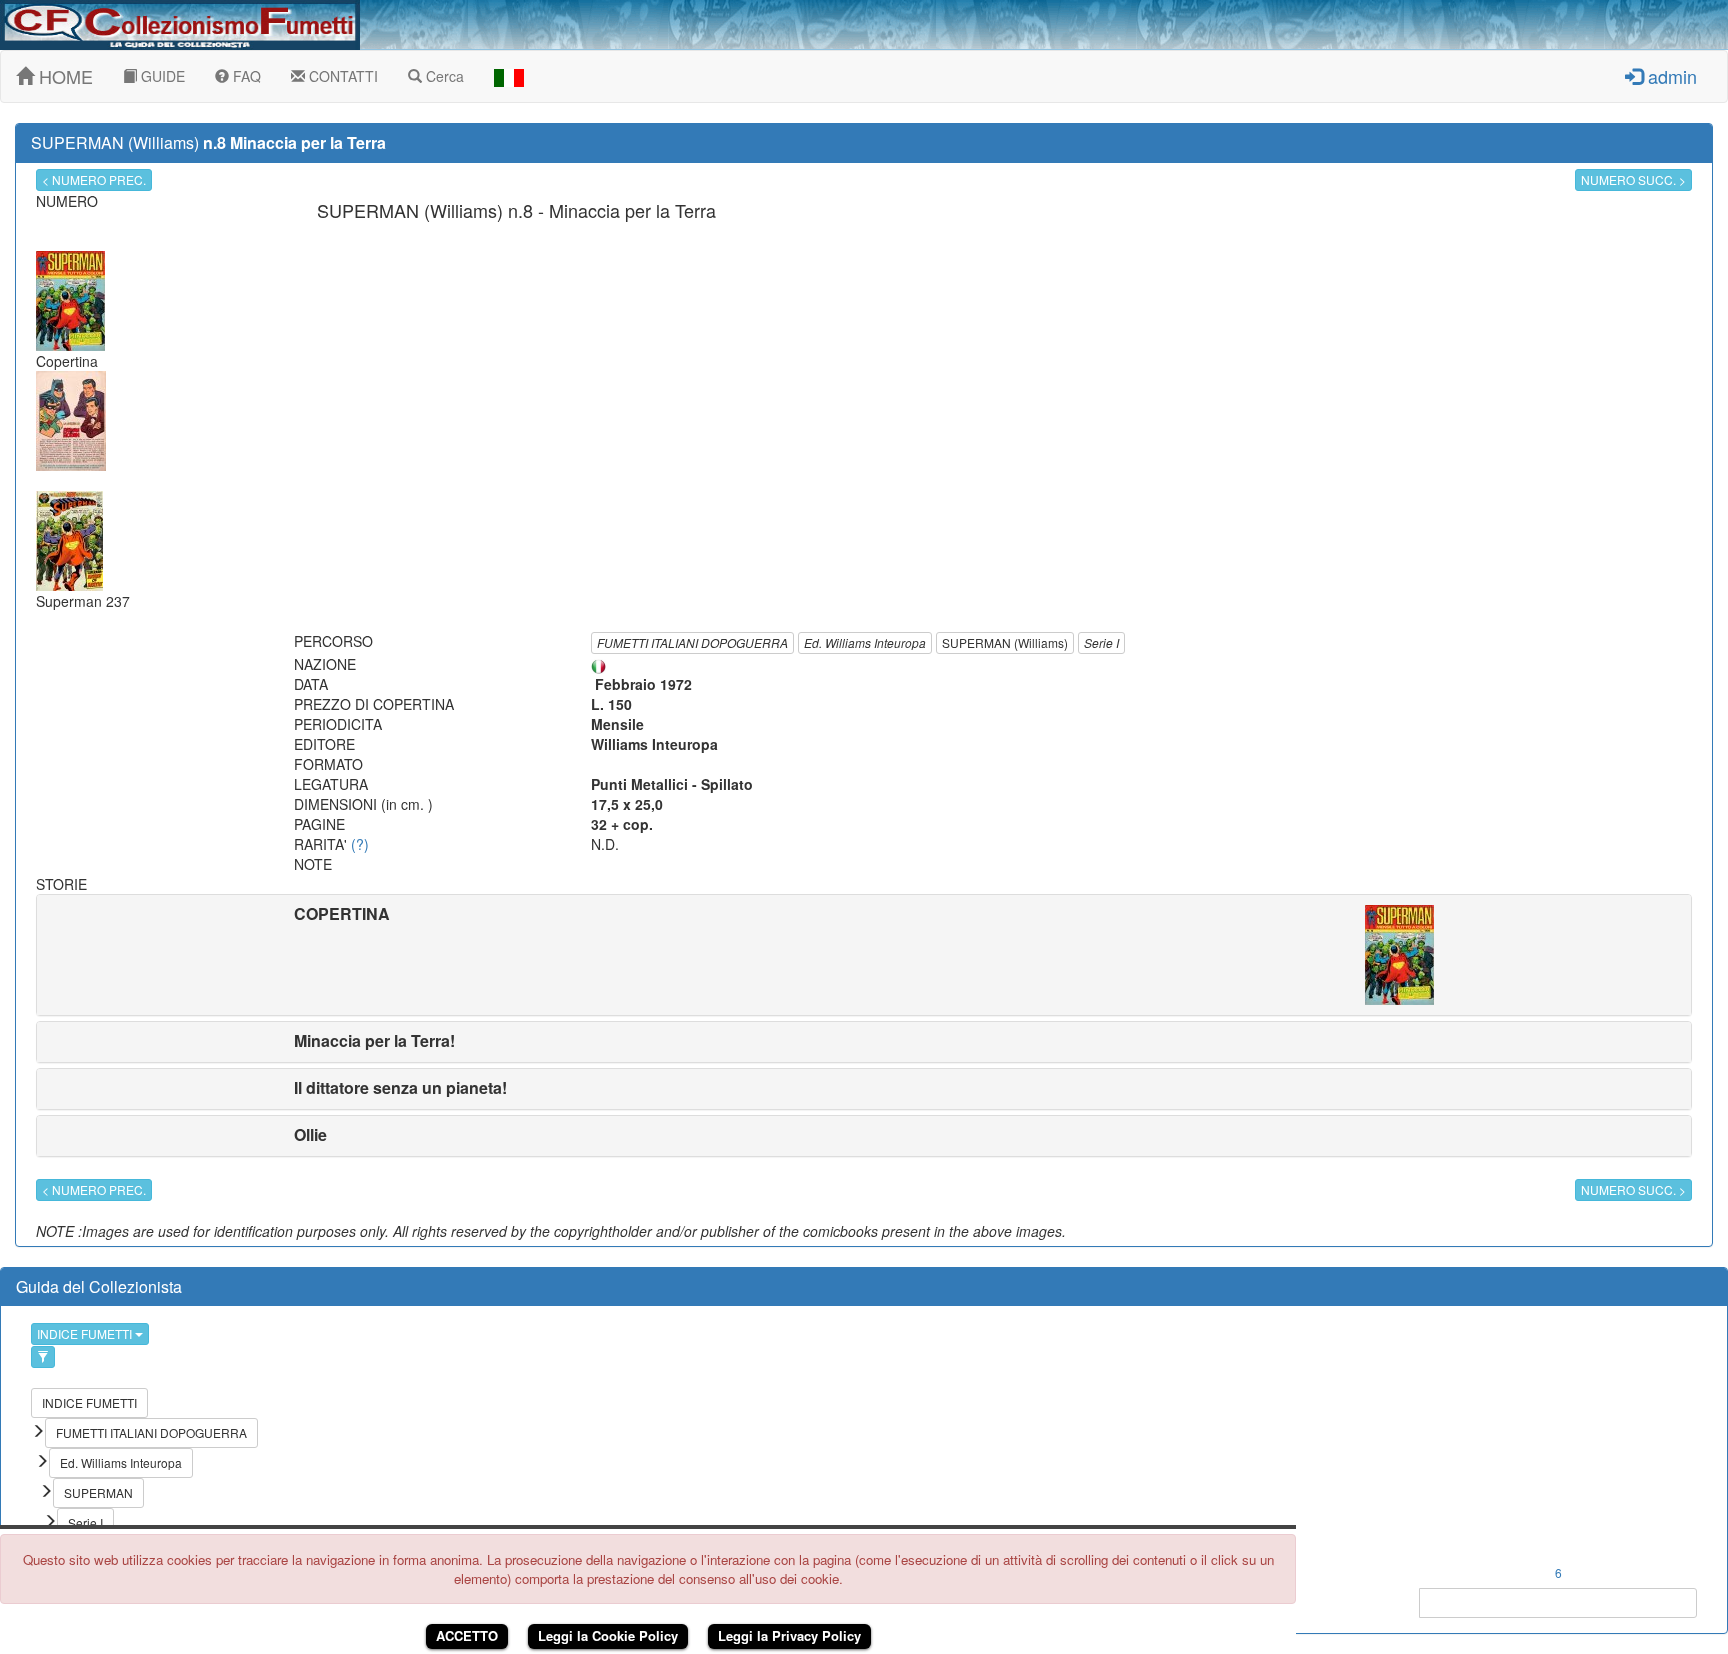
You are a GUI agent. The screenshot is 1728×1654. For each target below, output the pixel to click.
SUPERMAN (98, 1492)
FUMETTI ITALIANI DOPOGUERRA (692, 642)
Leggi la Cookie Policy (608, 1635)
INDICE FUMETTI (86, 1333)
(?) (360, 844)
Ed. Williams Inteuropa (865, 642)
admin (1670, 76)
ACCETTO (467, 1635)
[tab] (864, 955)
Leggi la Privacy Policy (789, 1635)
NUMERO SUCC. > (1633, 179)
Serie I (1101, 642)
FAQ (245, 76)
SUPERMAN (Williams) (1005, 642)
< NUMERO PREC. (94, 179)
